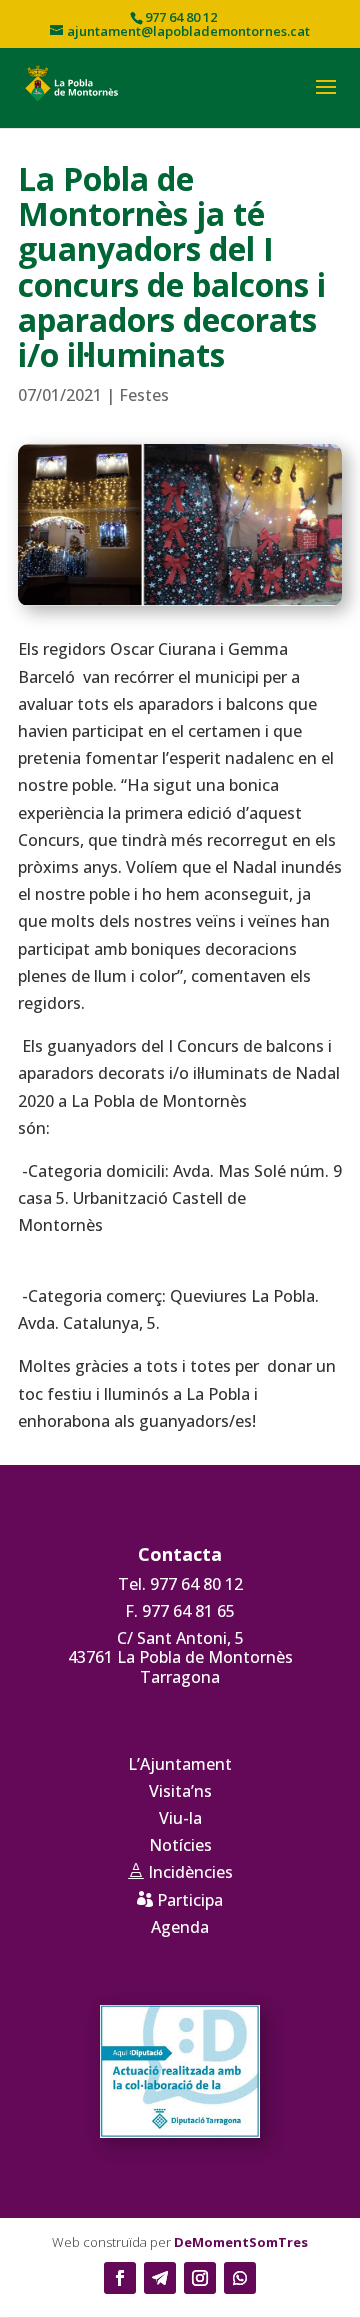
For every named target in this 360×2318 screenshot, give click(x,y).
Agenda (180, 1927)
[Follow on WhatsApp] (240, 2278)
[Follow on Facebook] (120, 2278)
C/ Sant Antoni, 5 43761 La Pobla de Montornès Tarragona (180, 1657)
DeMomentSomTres (241, 2242)
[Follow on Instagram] (200, 2278)
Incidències (180, 1872)
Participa (180, 1900)
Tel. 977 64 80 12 (180, 1584)
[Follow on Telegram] (160, 2278)
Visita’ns (180, 1791)
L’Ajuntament (180, 1764)
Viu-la (180, 1818)
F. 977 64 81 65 (180, 1611)
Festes (144, 395)
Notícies (180, 1845)
